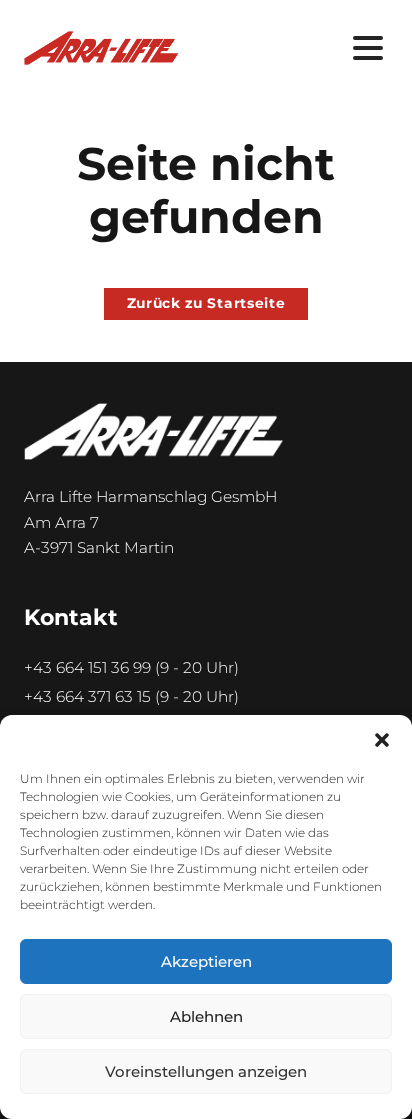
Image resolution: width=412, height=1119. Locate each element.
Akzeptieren (206, 961)
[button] (382, 740)
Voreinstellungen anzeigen (206, 1071)
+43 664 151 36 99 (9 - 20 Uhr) (131, 667)
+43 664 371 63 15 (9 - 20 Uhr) (131, 696)
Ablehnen (206, 1016)
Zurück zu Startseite (206, 303)
